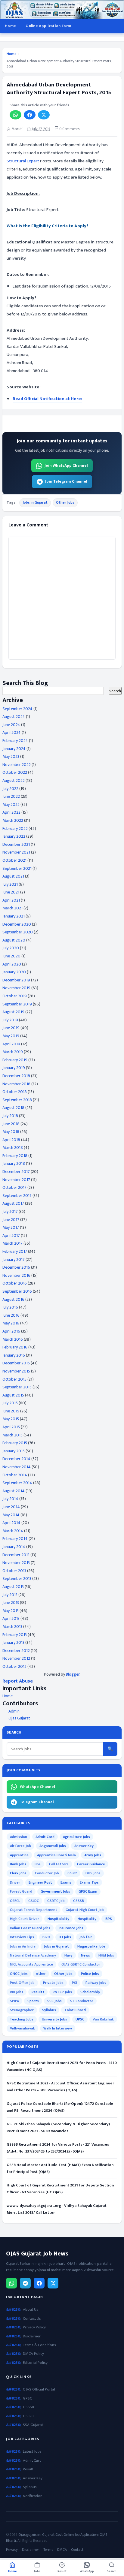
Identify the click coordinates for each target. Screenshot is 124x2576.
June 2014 (11, 1507)
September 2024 (17, 709)
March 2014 (13, 1531)
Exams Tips (89, 1882)
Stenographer (22, 2010)
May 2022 (11, 804)
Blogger (73, 1674)
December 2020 (17, 924)
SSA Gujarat (33, 2425)
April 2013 (11, 1618)
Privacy (12, 2550)
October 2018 (15, 1092)
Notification (33, 2496)
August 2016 (13, 1299)
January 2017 (14, 1259)
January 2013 (13, 1642)
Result (28, 2469)
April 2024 (12, 732)
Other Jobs (65, 502)
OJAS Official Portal (39, 2389)
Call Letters (59, 1864)
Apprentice (19, 1855)
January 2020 (14, 972)
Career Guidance (91, 1864)
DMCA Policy (33, 2354)
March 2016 (13, 1339)
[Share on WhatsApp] (15, 115)
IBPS (108, 1919)
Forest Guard (21, 1891)
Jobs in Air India (23, 1946)
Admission (19, 1837)
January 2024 (14, 749)
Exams (66, 1882)
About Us (31, 2310)
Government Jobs (55, 1891)
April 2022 (11, 812)
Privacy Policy (34, 2327)
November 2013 (16, 1563)
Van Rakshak (103, 2019)
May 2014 (11, 1515)
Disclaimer (32, 2336)
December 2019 (16, 980)
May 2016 (11, 1323)
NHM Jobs (106, 1955)
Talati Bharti (75, 2010)
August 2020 (14, 940)
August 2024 (14, 717)
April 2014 (11, 1523)
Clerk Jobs (18, 1873)
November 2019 (16, 988)
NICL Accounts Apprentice (31, 1964)
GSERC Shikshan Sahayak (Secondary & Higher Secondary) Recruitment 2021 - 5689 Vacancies (58, 2127)
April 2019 (11, 1044)
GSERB (28, 2416)
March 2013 (12, 1627)
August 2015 (13, 1395)
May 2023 (11, 756)
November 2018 (16, 1084)
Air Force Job (20, 1846)
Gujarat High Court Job (85, 1910)
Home (10, 26)
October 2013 (14, 1571)
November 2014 (17, 1467)
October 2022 (15, 772)
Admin (14, 1711)
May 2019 (11, 1036)
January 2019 (14, 1068)
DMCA (62, 2550)
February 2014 (15, 1539)
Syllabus (49, 2010)
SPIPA (14, 2001)
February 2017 (15, 1251)
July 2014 (10, 1499)
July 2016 (10, 1307)
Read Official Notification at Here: (47, 399)
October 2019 (15, 996)
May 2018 (11, 1132)
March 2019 (13, 1052)
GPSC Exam (88, 1891)
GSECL (15, 1901)
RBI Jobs (17, 1992)
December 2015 (16, 1363)
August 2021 (13, 876)
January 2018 (14, 1163)
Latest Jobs (32, 2452)
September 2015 (17, 1387)
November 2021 (16, 852)
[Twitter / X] (53, 2283)
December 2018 (16, 1076)
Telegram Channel (37, 1802)
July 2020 (11, 948)
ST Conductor (82, 2001)
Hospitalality (58, 1919)
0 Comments (69, 129)
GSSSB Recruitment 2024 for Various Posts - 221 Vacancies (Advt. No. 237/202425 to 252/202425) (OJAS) (58, 2148)
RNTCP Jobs (62, 1992)
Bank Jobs (18, 1864)
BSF (38, 1864)
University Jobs (54, 2019)
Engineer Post (40, 1882)
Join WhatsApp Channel (66, 465)
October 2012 (14, 1666)
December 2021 (16, 844)
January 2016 (14, 1355)
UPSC (80, 2019)
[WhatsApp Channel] (11, 2283)
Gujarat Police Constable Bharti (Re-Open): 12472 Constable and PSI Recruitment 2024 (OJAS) (60, 2107)
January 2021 (14, 916)
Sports (33, 2001)
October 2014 (15, 1475)
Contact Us (32, 2319)
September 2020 (18, 932)
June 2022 (11, 796)
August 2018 (13, 1108)
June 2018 (11, 1124)
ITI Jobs (65, 1937)
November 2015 (16, 1371)
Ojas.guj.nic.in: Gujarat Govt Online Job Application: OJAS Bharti (57, 2538)
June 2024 (11, 725)
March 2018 (13, 1148)
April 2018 (11, 1140)
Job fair (86, 1937)
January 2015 (14, 1451)
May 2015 (11, 1419)
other (41, 1974)
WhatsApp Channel (37, 1787)
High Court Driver (25, 1919)
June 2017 (11, 1220)
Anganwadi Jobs (53, 1846)
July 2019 (10, 1020)
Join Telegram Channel (66, 481)
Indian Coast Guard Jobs (30, 1928)
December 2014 (16, 1459)
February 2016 (15, 1347)
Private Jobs (53, 1983)
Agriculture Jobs (76, 1837)
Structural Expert (23, 161)
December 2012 (16, 1651)
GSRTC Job (56, 1901)
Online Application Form (48, 26)
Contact (77, 2550)
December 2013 (16, 1555)
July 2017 (10, 1211)
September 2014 (17, 1483)
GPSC (27, 2398)
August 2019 (13, 1012)
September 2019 (17, 1004)
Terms (48, 2550)
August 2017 (13, 1203)
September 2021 (17, 868)
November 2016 (16, 1275)
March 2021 (12, 908)
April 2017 (11, 1235)
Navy (68, 1955)
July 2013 (10, 1595)
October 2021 (14, 860)
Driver (15, 1882)
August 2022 (14, 780)
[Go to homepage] (62, 10)
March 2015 (12, 1435)
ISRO (46, 1937)
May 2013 (11, 1611)
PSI (74, 1983)
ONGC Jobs (19, 1974)
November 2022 (17, 765)
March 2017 (12, 1243)
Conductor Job (47, 1873)
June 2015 (11, 1411)
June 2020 (11, 956)
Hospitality (87, 1919)
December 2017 (16, 1172)
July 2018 (10, 1116)
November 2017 (16, 1180)
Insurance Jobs (71, 1928)
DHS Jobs (93, 1873)
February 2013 (15, 1635)
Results (38, 1992)
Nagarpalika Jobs (91, 1946)
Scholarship (90, 1992)
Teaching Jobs (22, 2019)
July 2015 (10, 1403)
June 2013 (11, 1603)
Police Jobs (90, 1974)
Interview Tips (22, 1937)
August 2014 (14, 1491)
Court (72, 1873)
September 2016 (17, 1291)
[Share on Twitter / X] (44, 115)
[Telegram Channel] (25, 2283)
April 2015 (11, 1427)
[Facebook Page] (39, 2283)
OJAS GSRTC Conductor (81, 1964)
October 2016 (15, 1283)
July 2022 (10, 789)
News (85, 1955)
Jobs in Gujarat (35, 502)
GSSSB (79, 1901)
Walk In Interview (58, 2028)
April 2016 (11, 1331)
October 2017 (14, 1187)
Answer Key (84, 1846)
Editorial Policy (35, 2363)
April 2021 (11, 900)
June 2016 (11, 1315)
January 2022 (14, 836)
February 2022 (15, 829)
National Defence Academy (33, 1955)
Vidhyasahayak (22, 2028)
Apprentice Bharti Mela (56, 1855)
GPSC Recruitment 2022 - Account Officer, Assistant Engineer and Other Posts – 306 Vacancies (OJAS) (60, 2087)
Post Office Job (22, 1983)
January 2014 (14, 1547)
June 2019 (11, 1028)
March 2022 (13, 820)
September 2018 (17, 1100)
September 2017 (17, 1196)
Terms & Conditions (39, 2345)
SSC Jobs (54, 2001)
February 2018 (15, 1156)
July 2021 (10, 884)
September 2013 (17, 1579)
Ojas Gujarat (19, 1718)
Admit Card (45, 1837)
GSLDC (34, 1901)
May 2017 (11, 1227)
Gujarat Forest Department (34, 1910)
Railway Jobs (96, 1983)
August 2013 (13, 1587)
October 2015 (14, 1379)
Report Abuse (18, 1681)
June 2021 (11, 892)
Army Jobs (93, 1855)
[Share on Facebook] (30, 115)
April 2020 (12, 964)
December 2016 (16, 1267)
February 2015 (15, 1443)
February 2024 (15, 741)
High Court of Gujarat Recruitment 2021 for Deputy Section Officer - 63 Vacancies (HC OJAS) (60, 2189)
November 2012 (16, 1658)
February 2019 (15, 1060)
